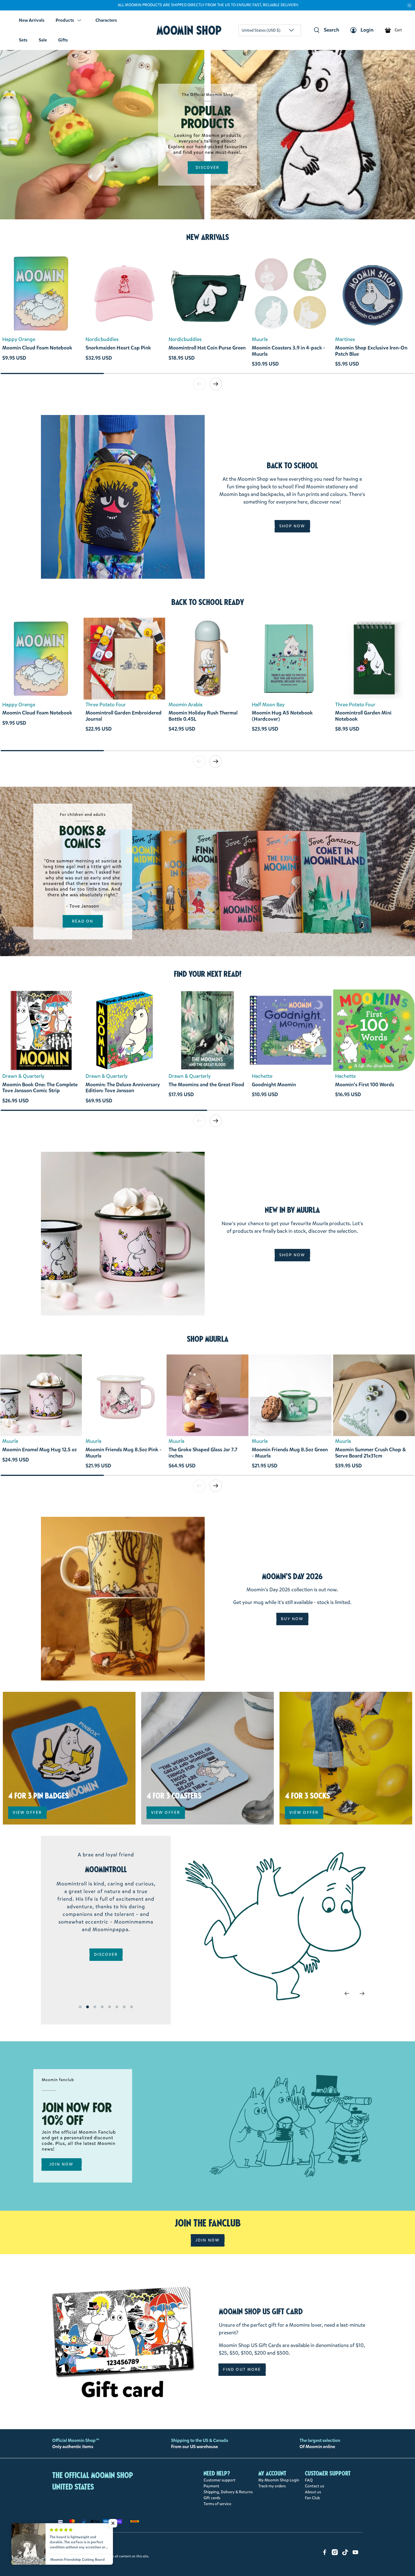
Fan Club (312, 2498)
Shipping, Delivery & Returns (228, 2492)
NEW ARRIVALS (208, 237)
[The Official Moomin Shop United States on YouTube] (355, 2554)
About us (313, 2492)
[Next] (362, 1993)
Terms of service (217, 2504)
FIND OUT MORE (242, 2369)
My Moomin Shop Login (279, 2480)
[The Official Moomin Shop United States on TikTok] (345, 2554)
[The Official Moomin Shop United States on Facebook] (325, 2554)
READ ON (83, 921)
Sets (23, 40)
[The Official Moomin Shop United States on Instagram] (335, 2554)
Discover (208, 168)
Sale (43, 40)
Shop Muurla (208, 1339)
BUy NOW (292, 1619)
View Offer (27, 1813)
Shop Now (292, 526)
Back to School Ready (208, 602)
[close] (409, 5)
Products (65, 20)
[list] (207, 313)
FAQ (309, 2480)
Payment (211, 2486)
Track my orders (272, 2486)
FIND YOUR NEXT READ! (208, 974)
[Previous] (347, 1993)
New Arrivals (32, 20)
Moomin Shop (189, 30)
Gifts (63, 40)
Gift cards (212, 2498)
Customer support (219, 2480)
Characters (106, 20)
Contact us (314, 2486)
